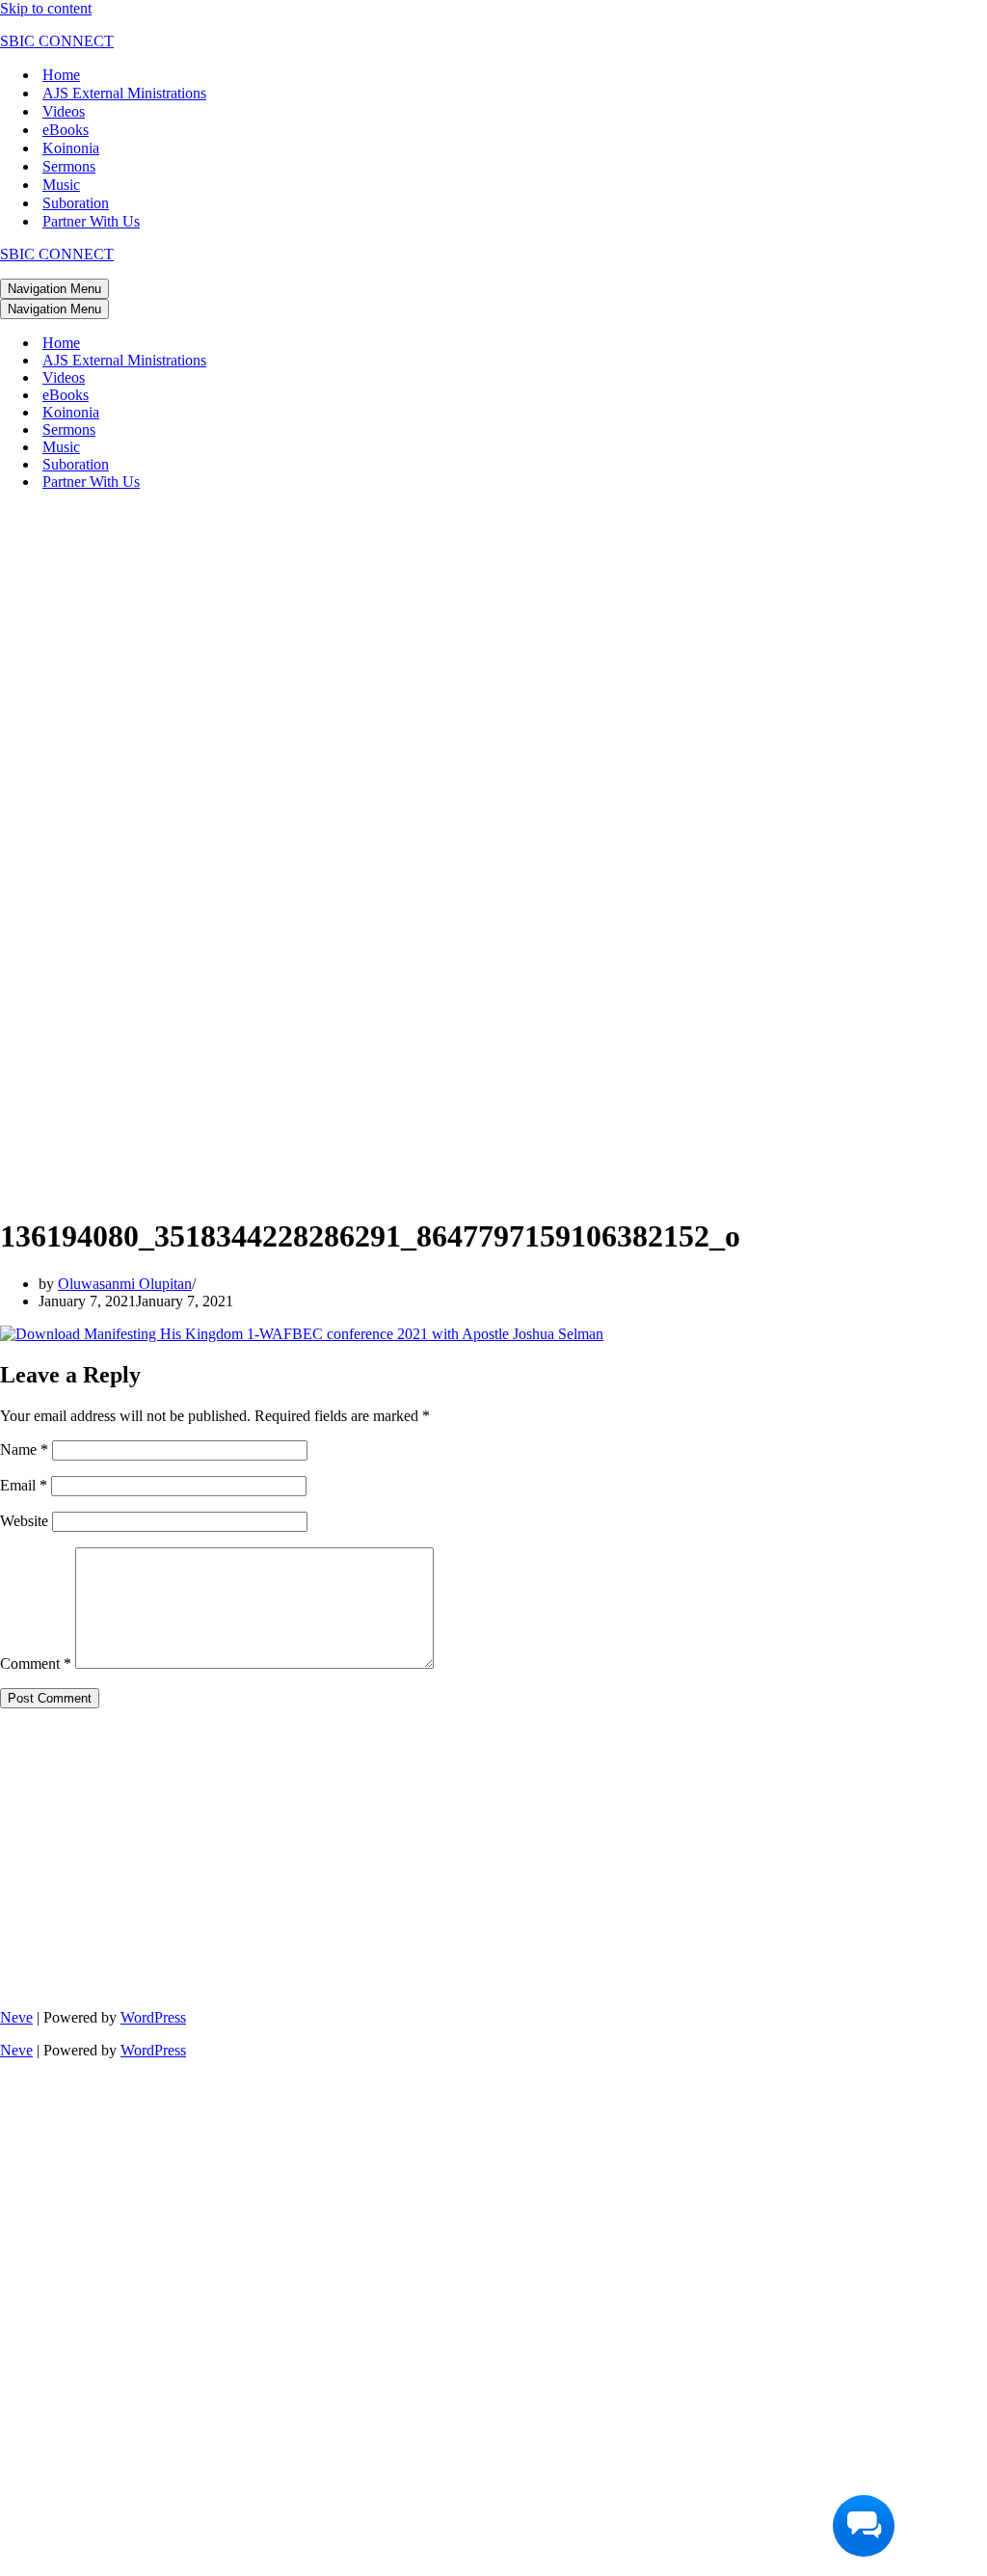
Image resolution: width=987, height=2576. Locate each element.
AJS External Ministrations (124, 93)
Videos (64, 111)
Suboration (76, 203)
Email (24, 1485)
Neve (16, 2017)
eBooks (66, 130)
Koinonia (71, 148)
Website (24, 1521)
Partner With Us (91, 221)
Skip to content (46, 8)
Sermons (69, 166)
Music (61, 185)
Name (24, 1449)
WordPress (153, 2017)
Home (61, 75)
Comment (36, 1664)
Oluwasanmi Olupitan (125, 1284)
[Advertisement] (346, 641)
